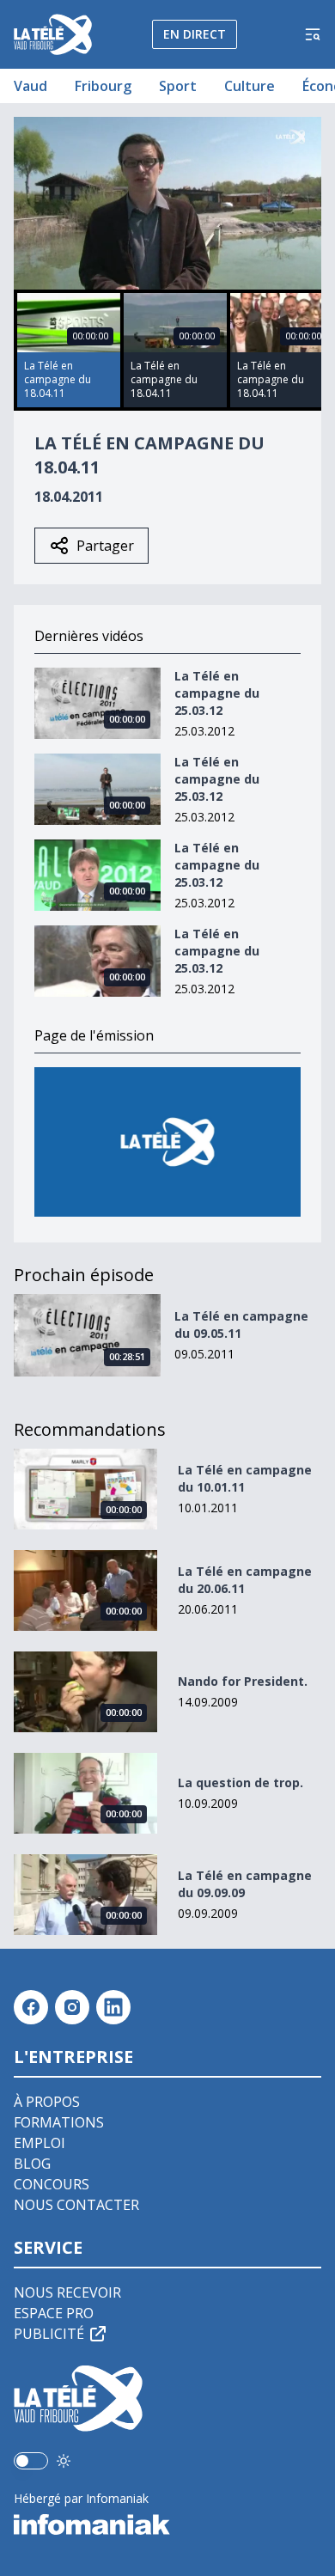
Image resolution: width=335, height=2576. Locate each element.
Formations (59, 2122)
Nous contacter (76, 2205)
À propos (47, 2102)
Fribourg (103, 86)
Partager (105, 546)
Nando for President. (243, 1681)
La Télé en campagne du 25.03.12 (217, 693)
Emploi (40, 2143)
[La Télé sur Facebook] (31, 2007)
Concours (52, 2184)
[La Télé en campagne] (167, 1142)
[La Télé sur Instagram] (72, 2007)
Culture (250, 86)
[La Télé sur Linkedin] (113, 2007)
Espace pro (54, 2313)
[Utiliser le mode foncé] (64, 2461)
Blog (32, 2164)
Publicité (49, 2334)
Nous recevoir (67, 2292)
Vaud (30, 86)
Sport (178, 86)
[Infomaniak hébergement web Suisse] (167, 2524)
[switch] (31, 2461)
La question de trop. (241, 1782)
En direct (195, 34)
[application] (167, 203)
